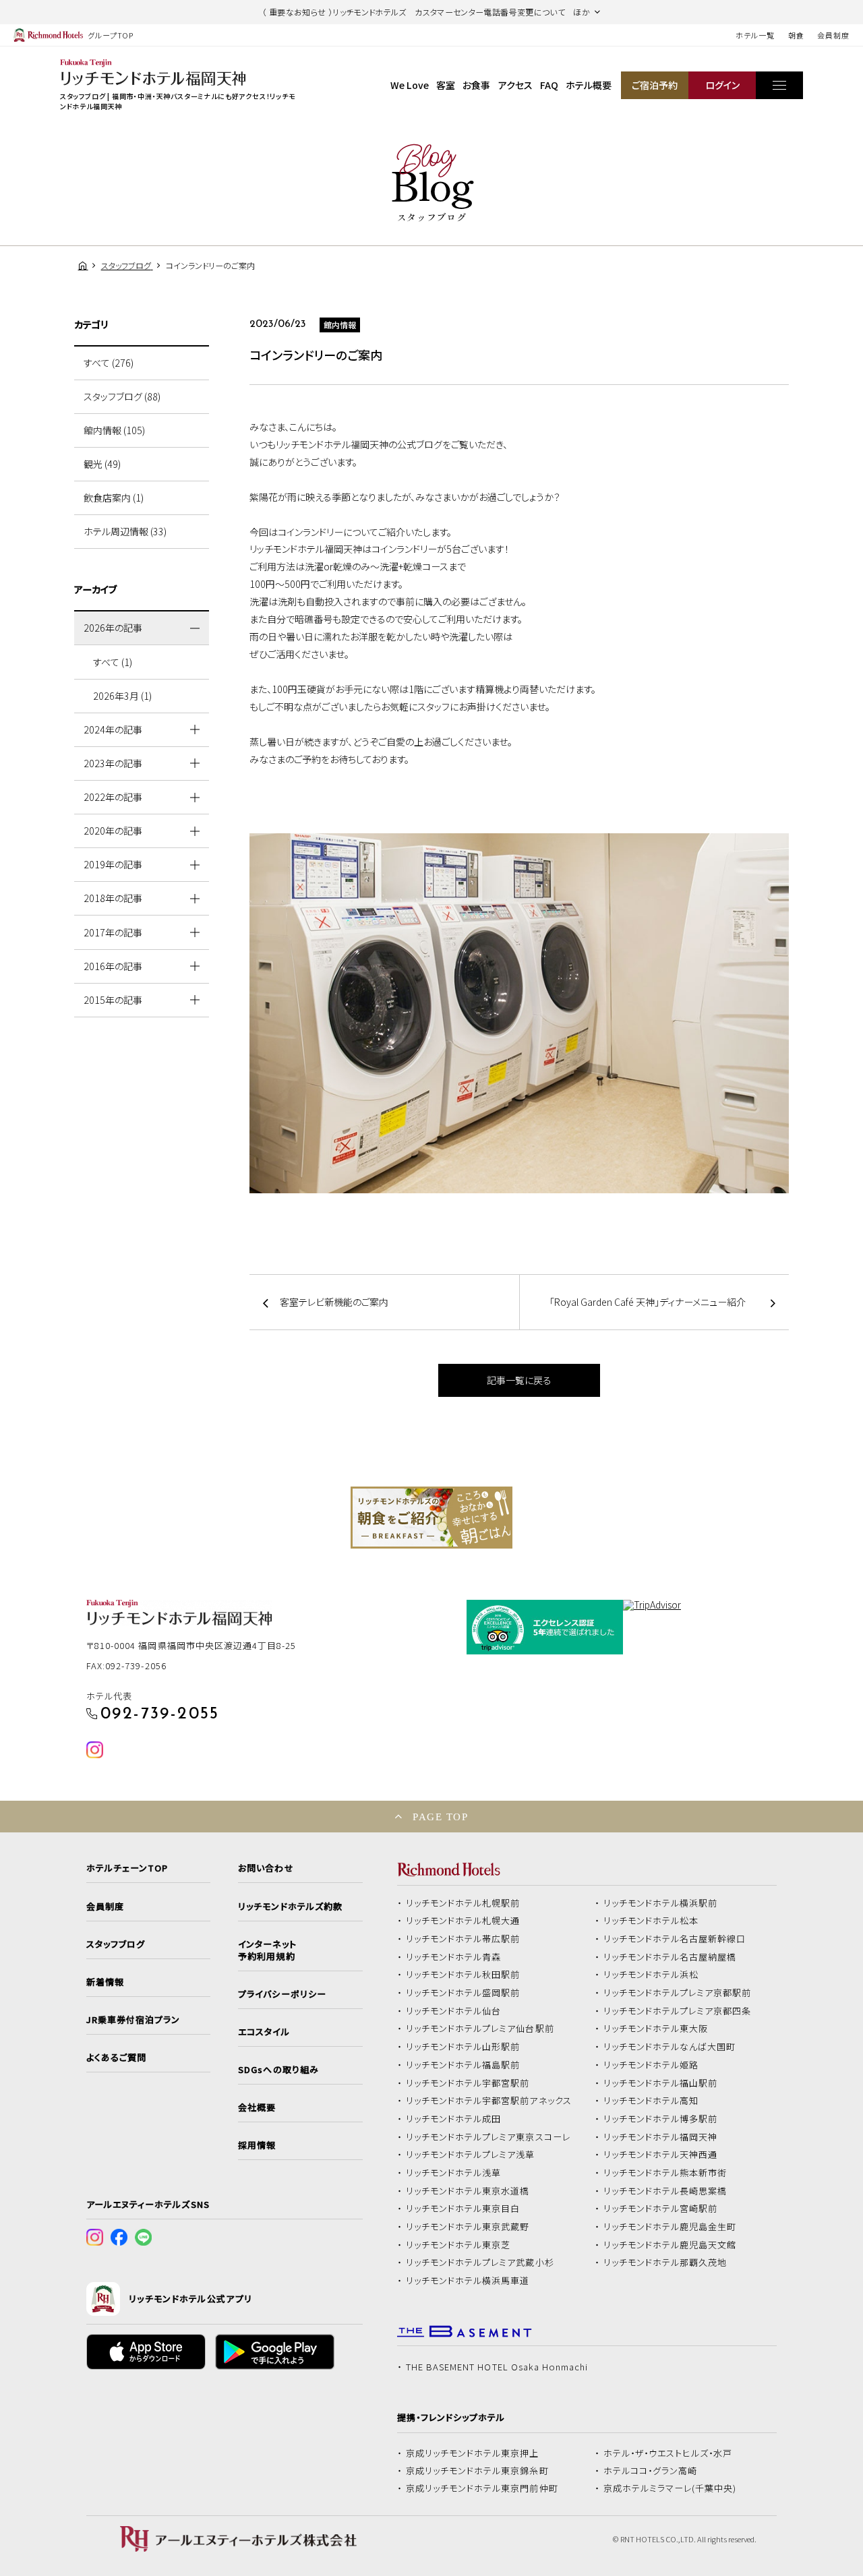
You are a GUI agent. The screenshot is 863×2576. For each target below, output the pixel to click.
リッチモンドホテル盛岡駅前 (463, 1993)
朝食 (796, 35)
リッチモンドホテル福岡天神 (661, 2137)
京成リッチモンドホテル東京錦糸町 (477, 2471)
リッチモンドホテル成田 (454, 2119)
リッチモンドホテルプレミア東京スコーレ (488, 2137)
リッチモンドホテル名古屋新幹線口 (675, 1939)
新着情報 (105, 1982)
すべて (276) (109, 363)
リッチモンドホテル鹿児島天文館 (670, 2245)
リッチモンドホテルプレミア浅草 (471, 2155)
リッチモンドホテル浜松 (651, 1975)
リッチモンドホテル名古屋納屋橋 (670, 1957)
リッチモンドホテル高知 (651, 2101)
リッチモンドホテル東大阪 (656, 2029)
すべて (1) (113, 662)
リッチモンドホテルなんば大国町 (670, 2047)
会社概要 (257, 2107)
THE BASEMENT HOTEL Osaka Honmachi (497, 2367)
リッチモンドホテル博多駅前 (661, 2119)
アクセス (515, 85)
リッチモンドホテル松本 (651, 1921)
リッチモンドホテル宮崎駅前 (661, 2209)
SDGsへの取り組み (278, 2070)
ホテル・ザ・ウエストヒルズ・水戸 (668, 2453)
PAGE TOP (440, 1817)
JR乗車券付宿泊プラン (133, 2020)
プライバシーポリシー (282, 1994)
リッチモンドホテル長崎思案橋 (665, 2191)
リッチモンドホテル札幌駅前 (463, 1903)
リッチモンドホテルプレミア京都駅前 (678, 1993)
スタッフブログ (116, 1944)
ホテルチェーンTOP (127, 1868)
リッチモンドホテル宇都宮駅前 (468, 2083)
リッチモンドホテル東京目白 (463, 2209)
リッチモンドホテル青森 (454, 1957)
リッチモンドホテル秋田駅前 (463, 1975)
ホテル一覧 (755, 35)
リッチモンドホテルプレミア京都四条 (678, 2011)
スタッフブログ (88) (122, 396)
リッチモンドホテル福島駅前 (463, 2065)
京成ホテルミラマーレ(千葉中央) (670, 2488)
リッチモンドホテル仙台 (454, 2011)
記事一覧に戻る (519, 1380)
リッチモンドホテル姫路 (651, 2065)
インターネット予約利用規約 (267, 1950)
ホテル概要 (589, 85)
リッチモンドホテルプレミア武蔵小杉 (480, 2263)
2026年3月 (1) (122, 696)
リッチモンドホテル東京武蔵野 (468, 2227)
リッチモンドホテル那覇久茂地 (665, 2263)
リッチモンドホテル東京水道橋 (468, 2191)
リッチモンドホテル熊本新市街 (665, 2173)
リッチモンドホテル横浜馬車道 (468, 2281)
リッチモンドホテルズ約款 (290, 1907)
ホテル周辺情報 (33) (125, 531)
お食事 (476, 85)
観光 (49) (102, 464)
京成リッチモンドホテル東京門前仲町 (482, 2488)
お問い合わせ (266, 1868)
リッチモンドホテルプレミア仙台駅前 (480, 2029)
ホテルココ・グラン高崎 (651, 2471)
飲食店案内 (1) (114, 498)
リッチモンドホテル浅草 (454, 2173)
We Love (410, 85)
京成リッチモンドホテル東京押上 (473, 2453)
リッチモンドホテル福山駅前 (661, 2083)
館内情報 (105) (114, 430)
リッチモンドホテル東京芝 (458, 2245)
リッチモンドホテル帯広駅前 (463, 1939)
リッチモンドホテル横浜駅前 (661, 1903)
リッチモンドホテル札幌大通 (463, 1921)
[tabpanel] (431, 1518)
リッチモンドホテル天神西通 (661, 2155)
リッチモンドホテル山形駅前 (463, 2047)
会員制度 (833, 35)
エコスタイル (264, 2032)
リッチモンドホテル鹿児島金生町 (670, 2227)
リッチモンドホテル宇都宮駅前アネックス (489, 2101)
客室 (446, 85)
